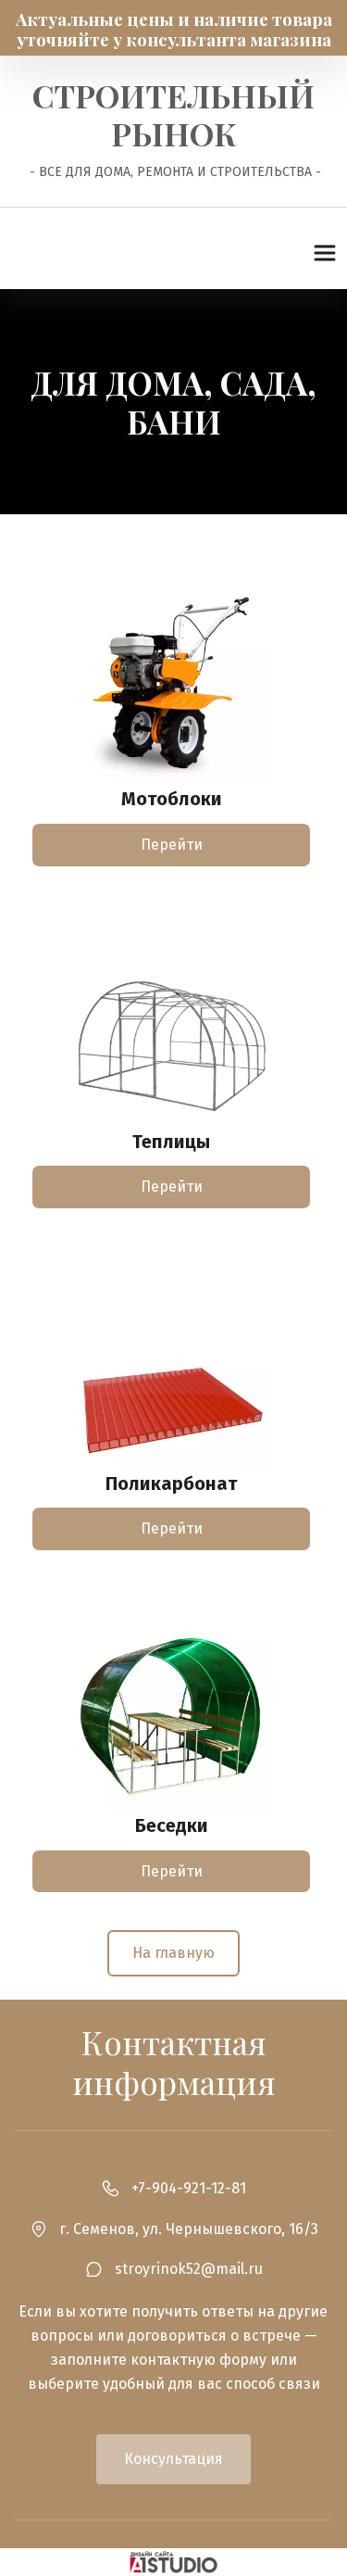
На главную (173, 1953)
